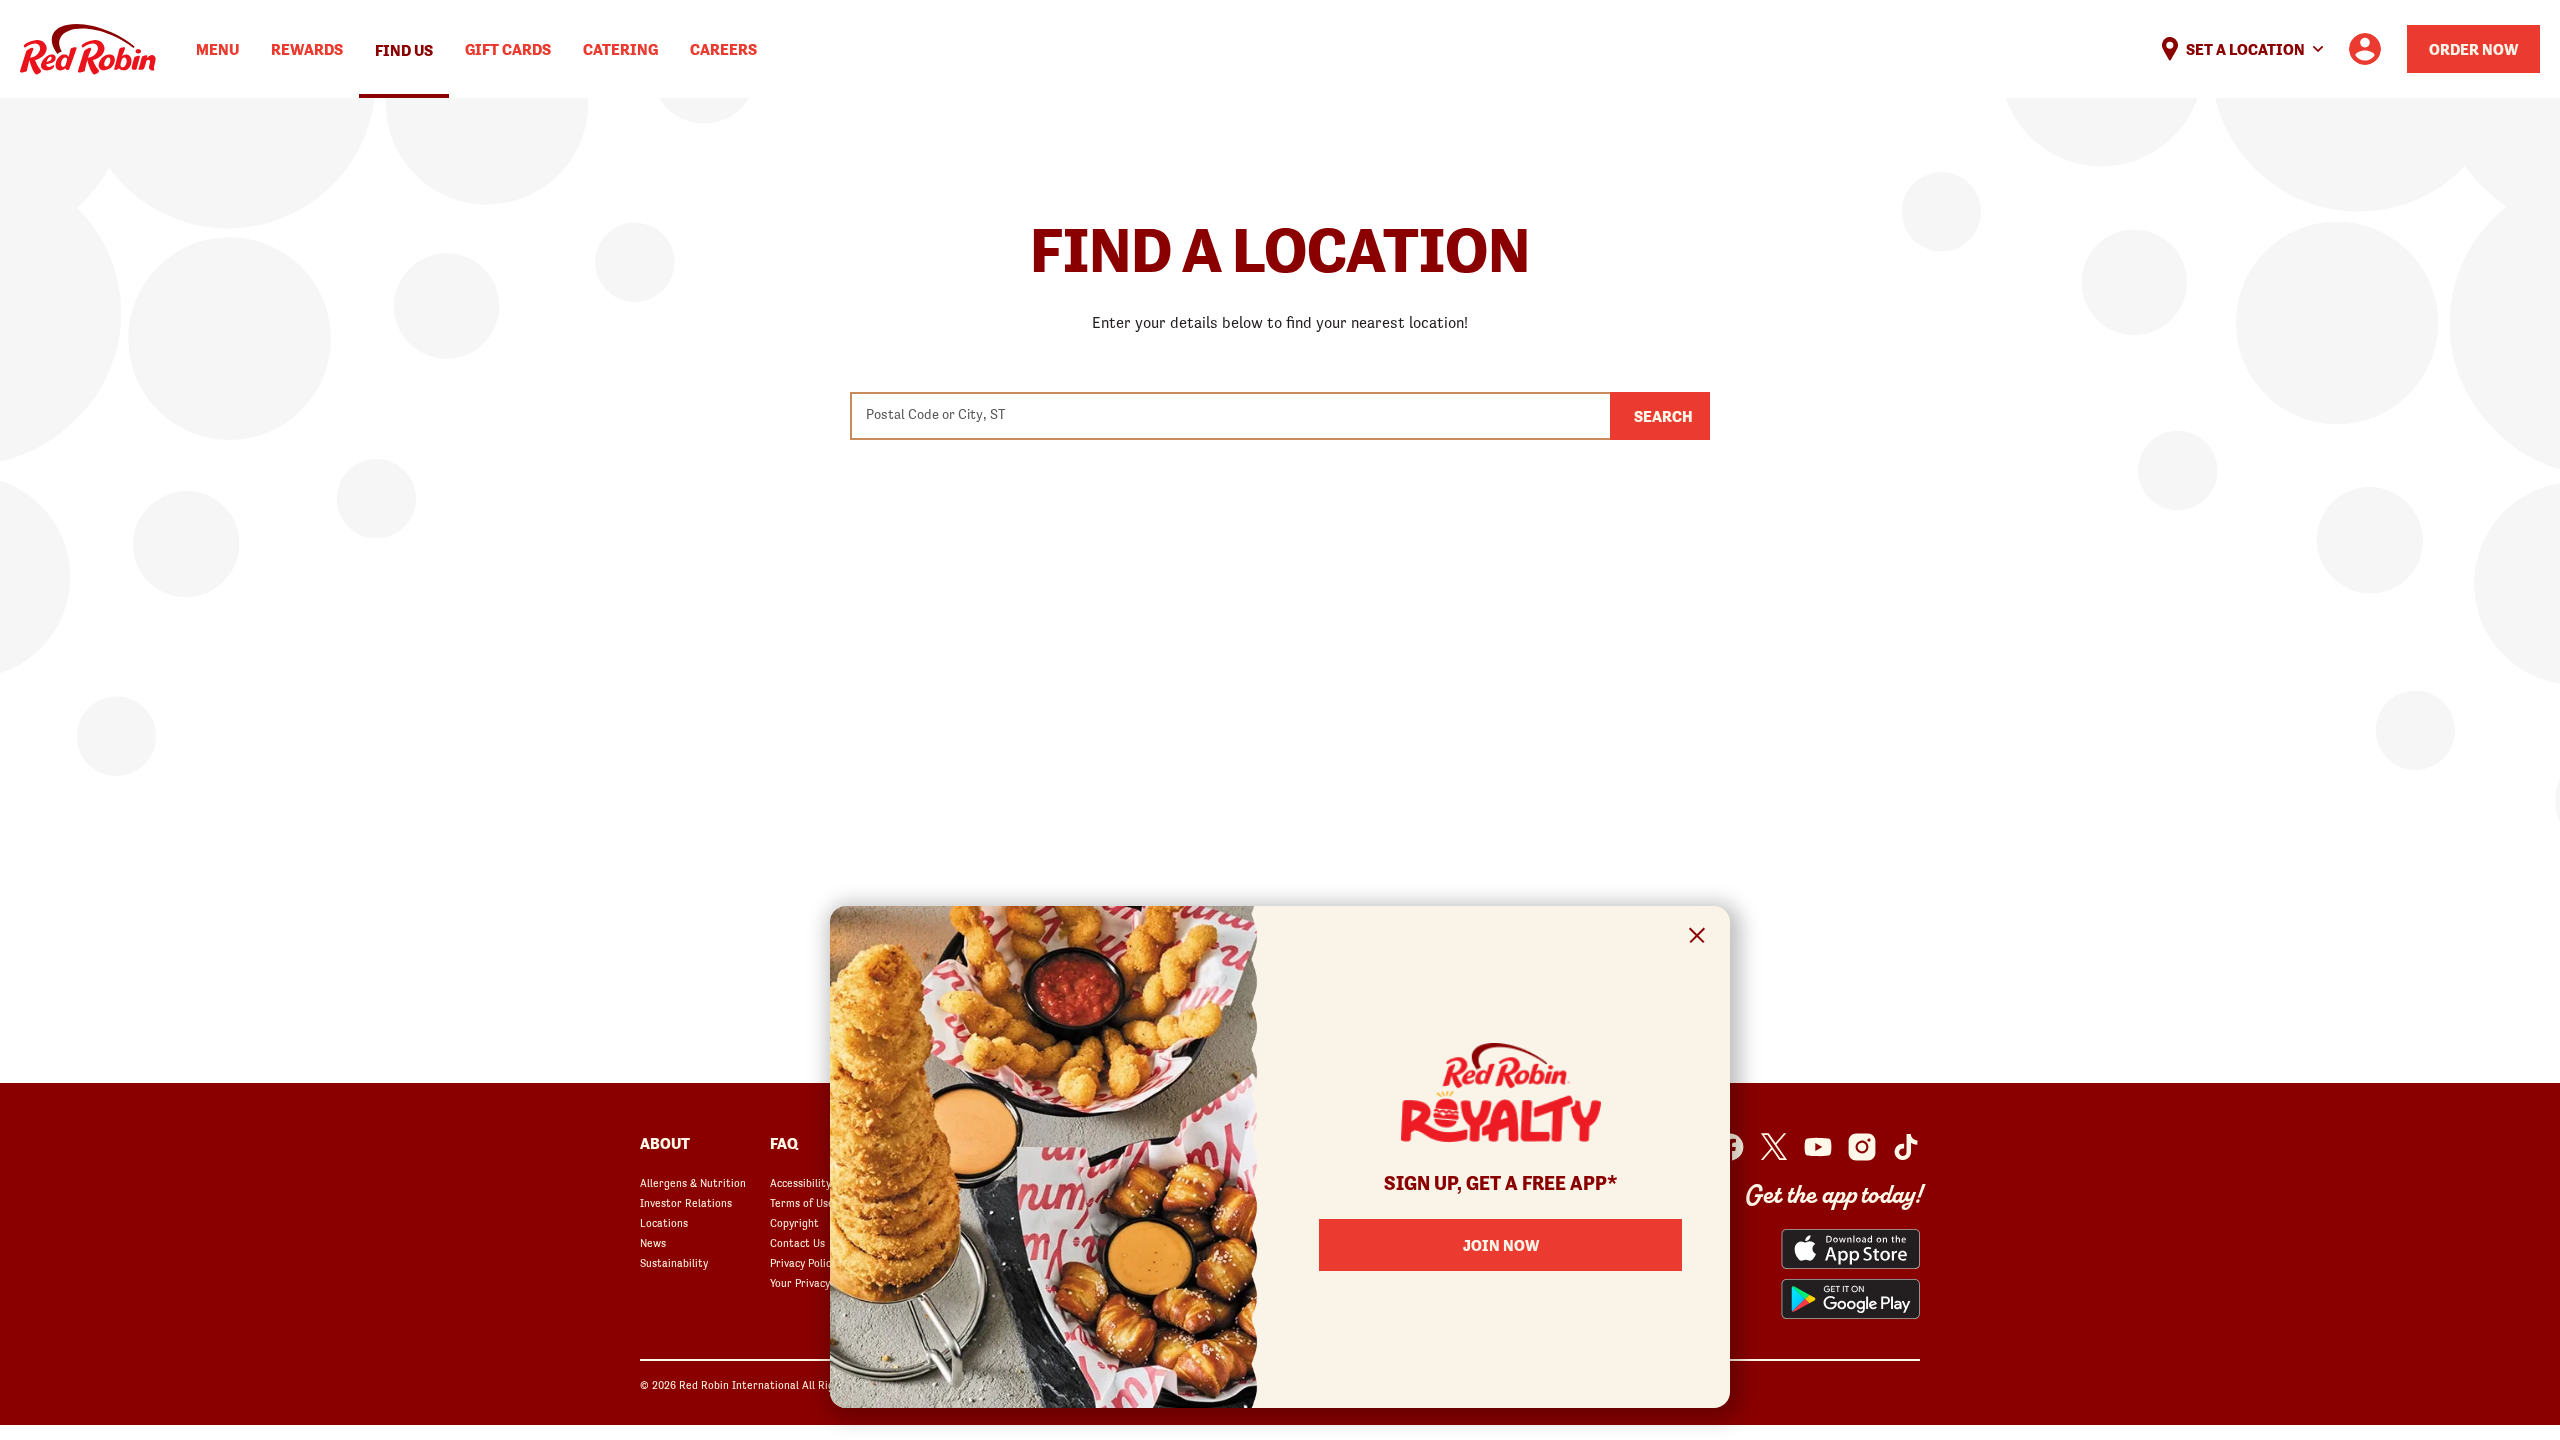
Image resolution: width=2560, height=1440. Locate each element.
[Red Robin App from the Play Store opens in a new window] (1850, 1299)
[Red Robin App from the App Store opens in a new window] (1850, 1249)
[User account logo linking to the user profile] (2365, 49)
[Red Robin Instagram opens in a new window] (1862, 1147)
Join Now (1501, 1245)
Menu (217, 49)
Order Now (2473, 49)
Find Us (404, 50)
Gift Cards (508, 49)
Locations (664, 1223)
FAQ (784, 1143)
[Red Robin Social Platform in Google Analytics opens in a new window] (1906, 1147)
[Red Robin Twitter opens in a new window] (1774, 1147)
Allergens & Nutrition (693, 1183)
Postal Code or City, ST (935, 414)
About (665, 1143)
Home (88, 49)
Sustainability (674, 1263)
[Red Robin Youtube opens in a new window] (1818, 1147)
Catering (620, 49)
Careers (723, 49)
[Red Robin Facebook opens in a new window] (1730, 1147)
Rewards (307, 49)
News (653, 1243)
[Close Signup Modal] (1697, 938)
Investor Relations (686, 1203)
